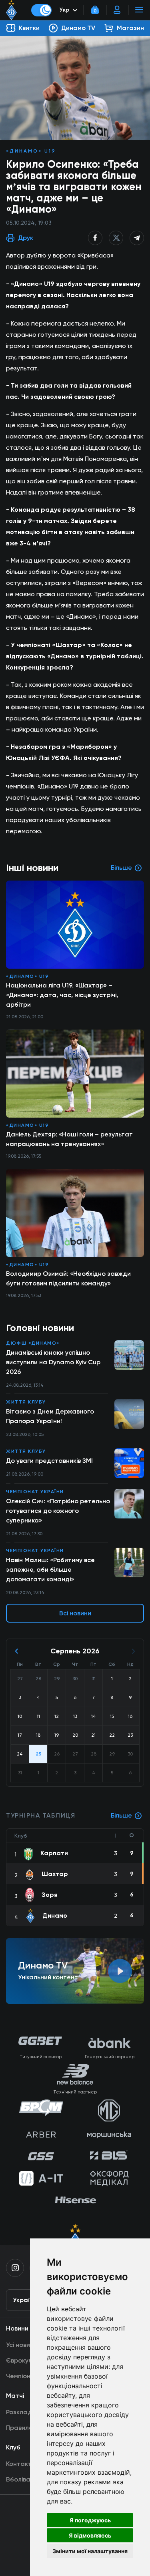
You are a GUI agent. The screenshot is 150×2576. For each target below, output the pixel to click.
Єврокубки (23, 2360)
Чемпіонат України (35, 1492)
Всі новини (75, 1613)
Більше (121, 1815)
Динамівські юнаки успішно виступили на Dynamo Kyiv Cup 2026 (53, 1362)
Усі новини (22, 2345)
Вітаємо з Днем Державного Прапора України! (50, 1416)
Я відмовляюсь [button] (90, 2535)
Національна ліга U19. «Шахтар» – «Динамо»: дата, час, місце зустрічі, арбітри (62, 995)
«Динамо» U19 (31, 151)
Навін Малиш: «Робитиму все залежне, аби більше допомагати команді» (50, 1570)
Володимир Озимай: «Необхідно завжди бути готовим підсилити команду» (68, 1278)
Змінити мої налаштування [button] (90, 2551)
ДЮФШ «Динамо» (33, 1343)
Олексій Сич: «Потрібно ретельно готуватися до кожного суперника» (58, 1511)
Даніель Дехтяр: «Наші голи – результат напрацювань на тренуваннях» (69, 1139)
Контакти (21, 2464)
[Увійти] (117, 10)
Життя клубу (26, 1402)
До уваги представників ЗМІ (49, 1461)
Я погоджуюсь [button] (90, 2520)
